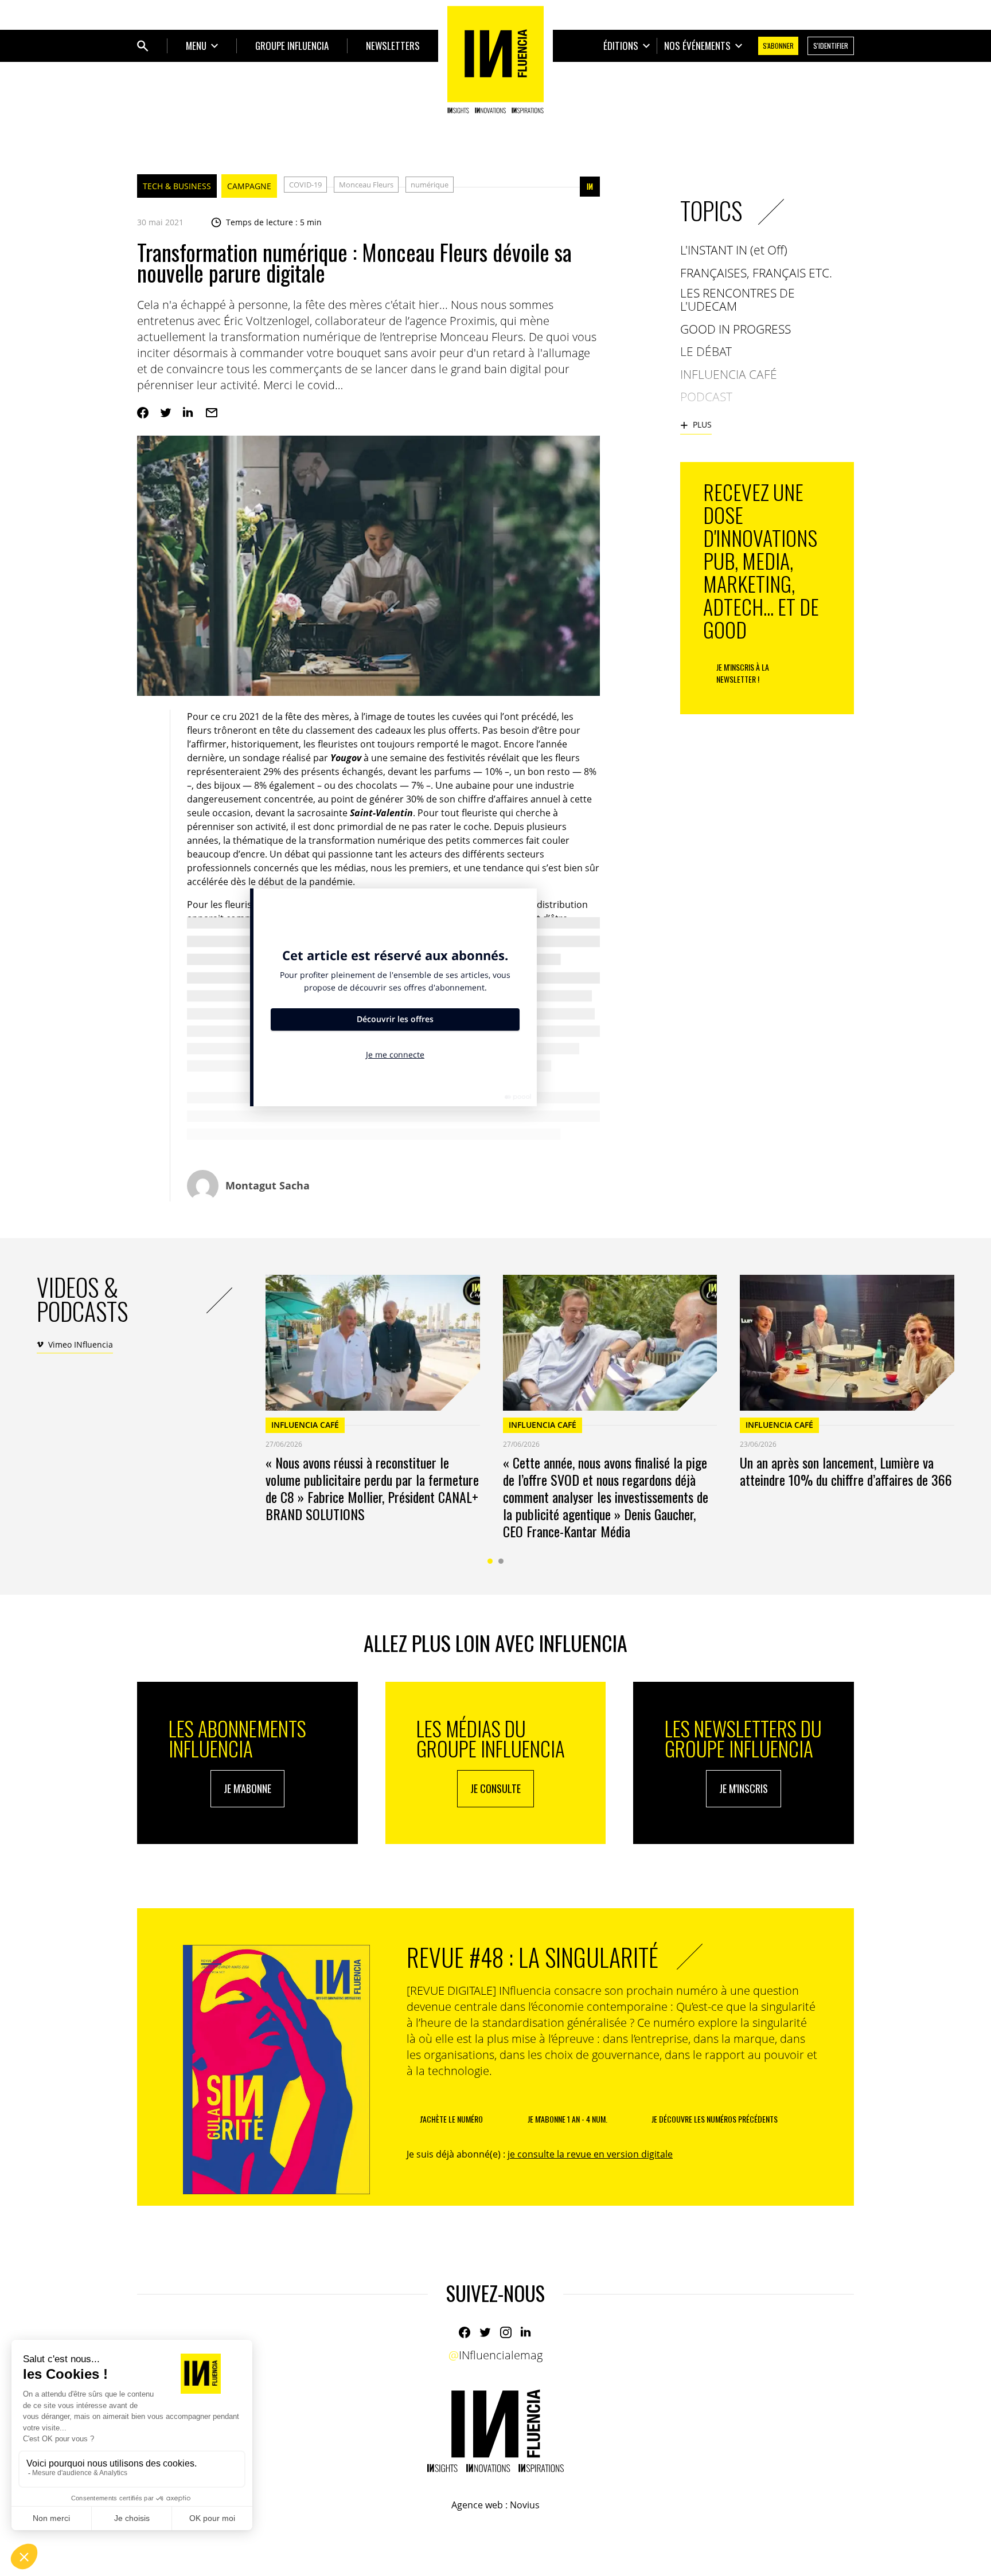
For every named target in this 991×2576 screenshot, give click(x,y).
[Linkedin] (189, 413)
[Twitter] (166, 413)
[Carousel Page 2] (501, 1561)
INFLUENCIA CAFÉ (305, 1425)
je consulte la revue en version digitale (590, 2154)
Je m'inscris (744, 1788)
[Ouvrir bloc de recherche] (143, 46)
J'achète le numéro (451, 2119)
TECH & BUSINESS (177, 186)
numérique (430, 185)
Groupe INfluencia (292, 46)
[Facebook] (143, 413)
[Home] (495, 60)
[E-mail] (212, 413)
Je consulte (495, 1788)
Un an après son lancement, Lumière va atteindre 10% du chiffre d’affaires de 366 (846, 1471)
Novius (525, 2505)
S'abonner (778, 46)
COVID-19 (305, 185)
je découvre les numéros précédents (715, 2119)
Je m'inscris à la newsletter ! (743, 673)
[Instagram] (506, 2332)
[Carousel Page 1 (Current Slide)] (490, 1561)
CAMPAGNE (249, 186)
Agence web (477, 2505)
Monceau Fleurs (366, 185)
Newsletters (393, 46)
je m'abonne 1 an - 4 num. (567, 2119)
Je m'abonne (247, 1788)
